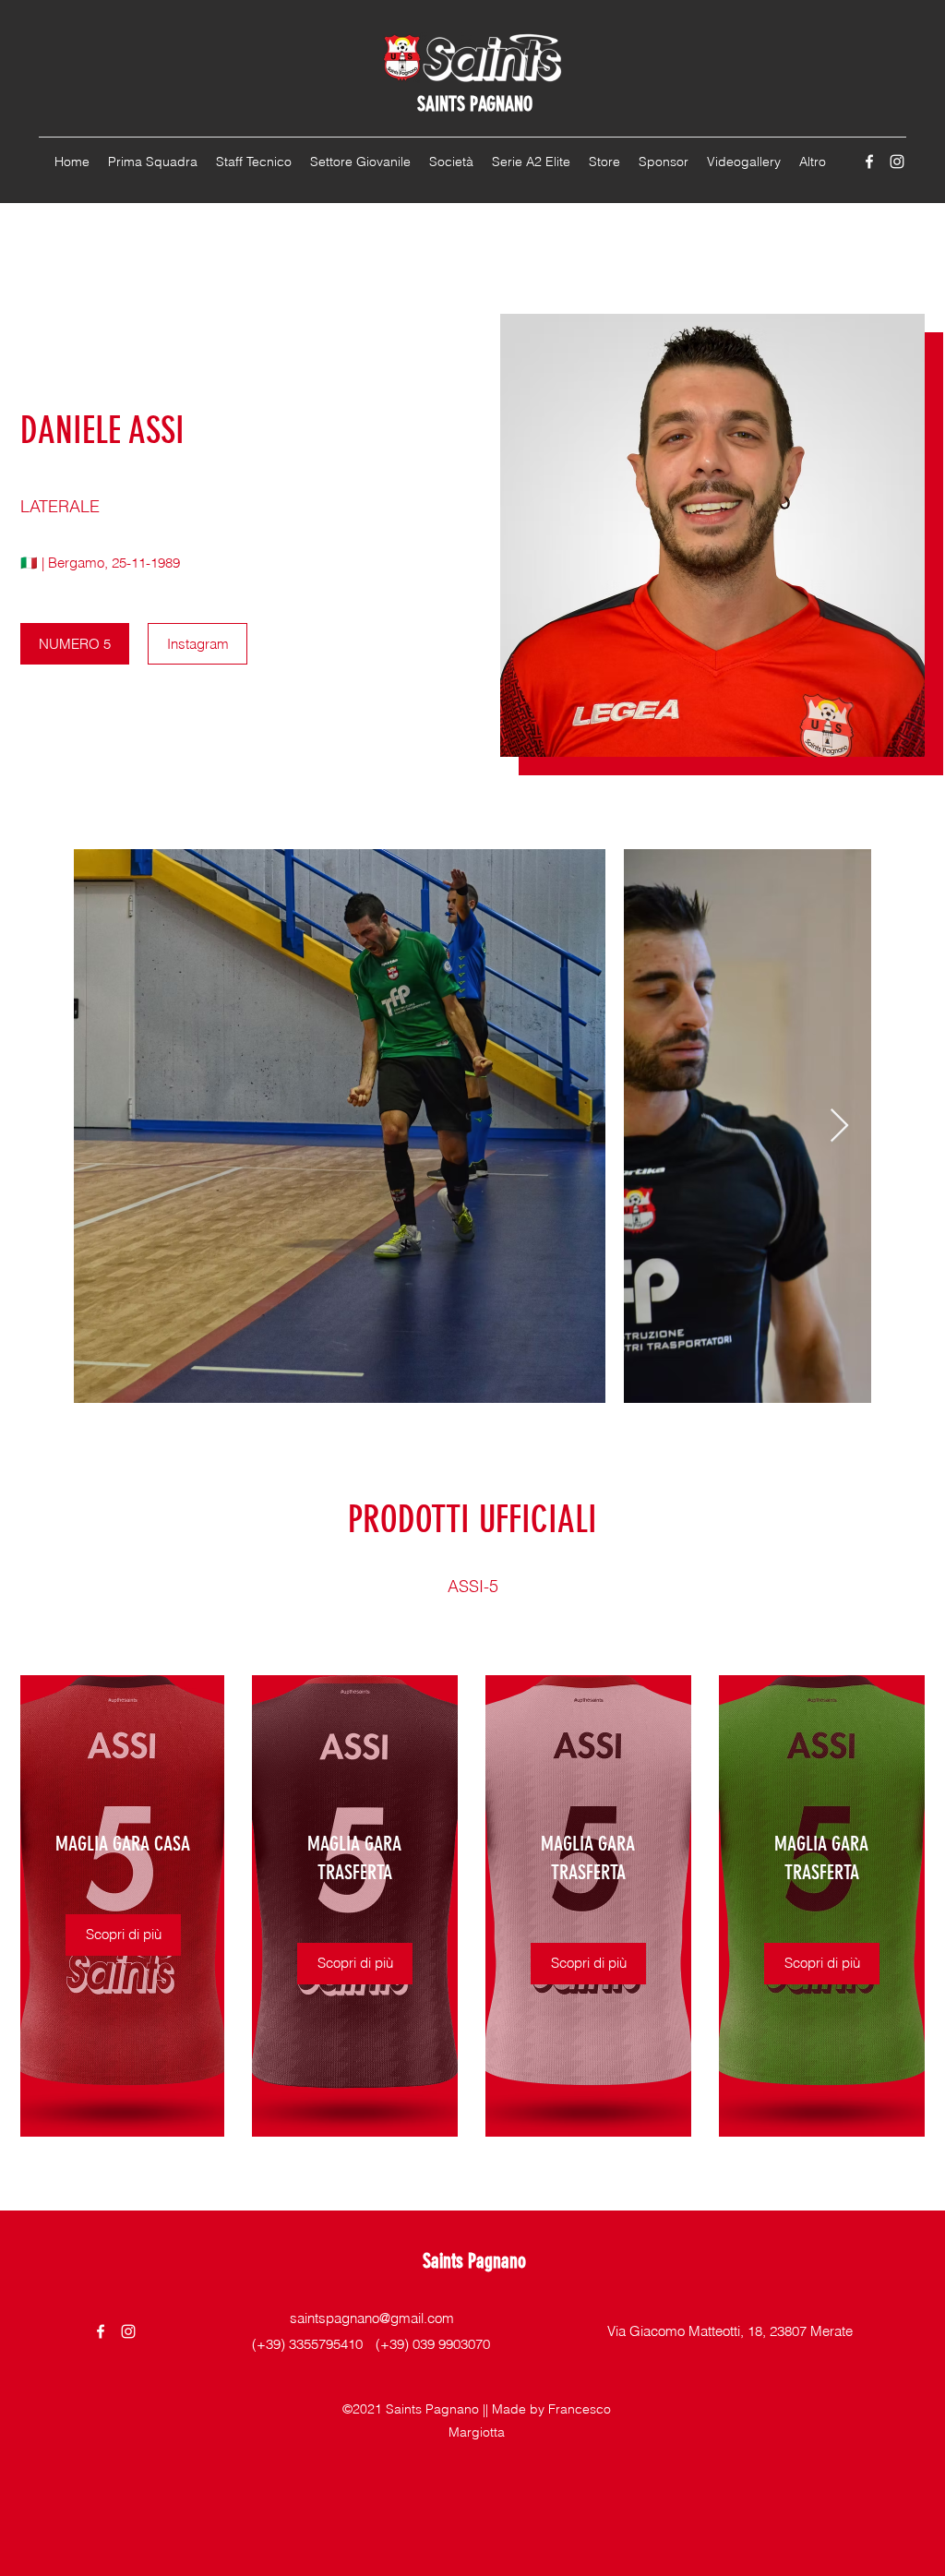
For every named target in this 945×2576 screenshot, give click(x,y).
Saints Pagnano (474, 2261)
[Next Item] (839, 1126)
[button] (123, 1935)
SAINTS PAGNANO (475, 104)
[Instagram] (897, 162)
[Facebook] (869, 162)
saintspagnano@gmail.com (372, 2318)
